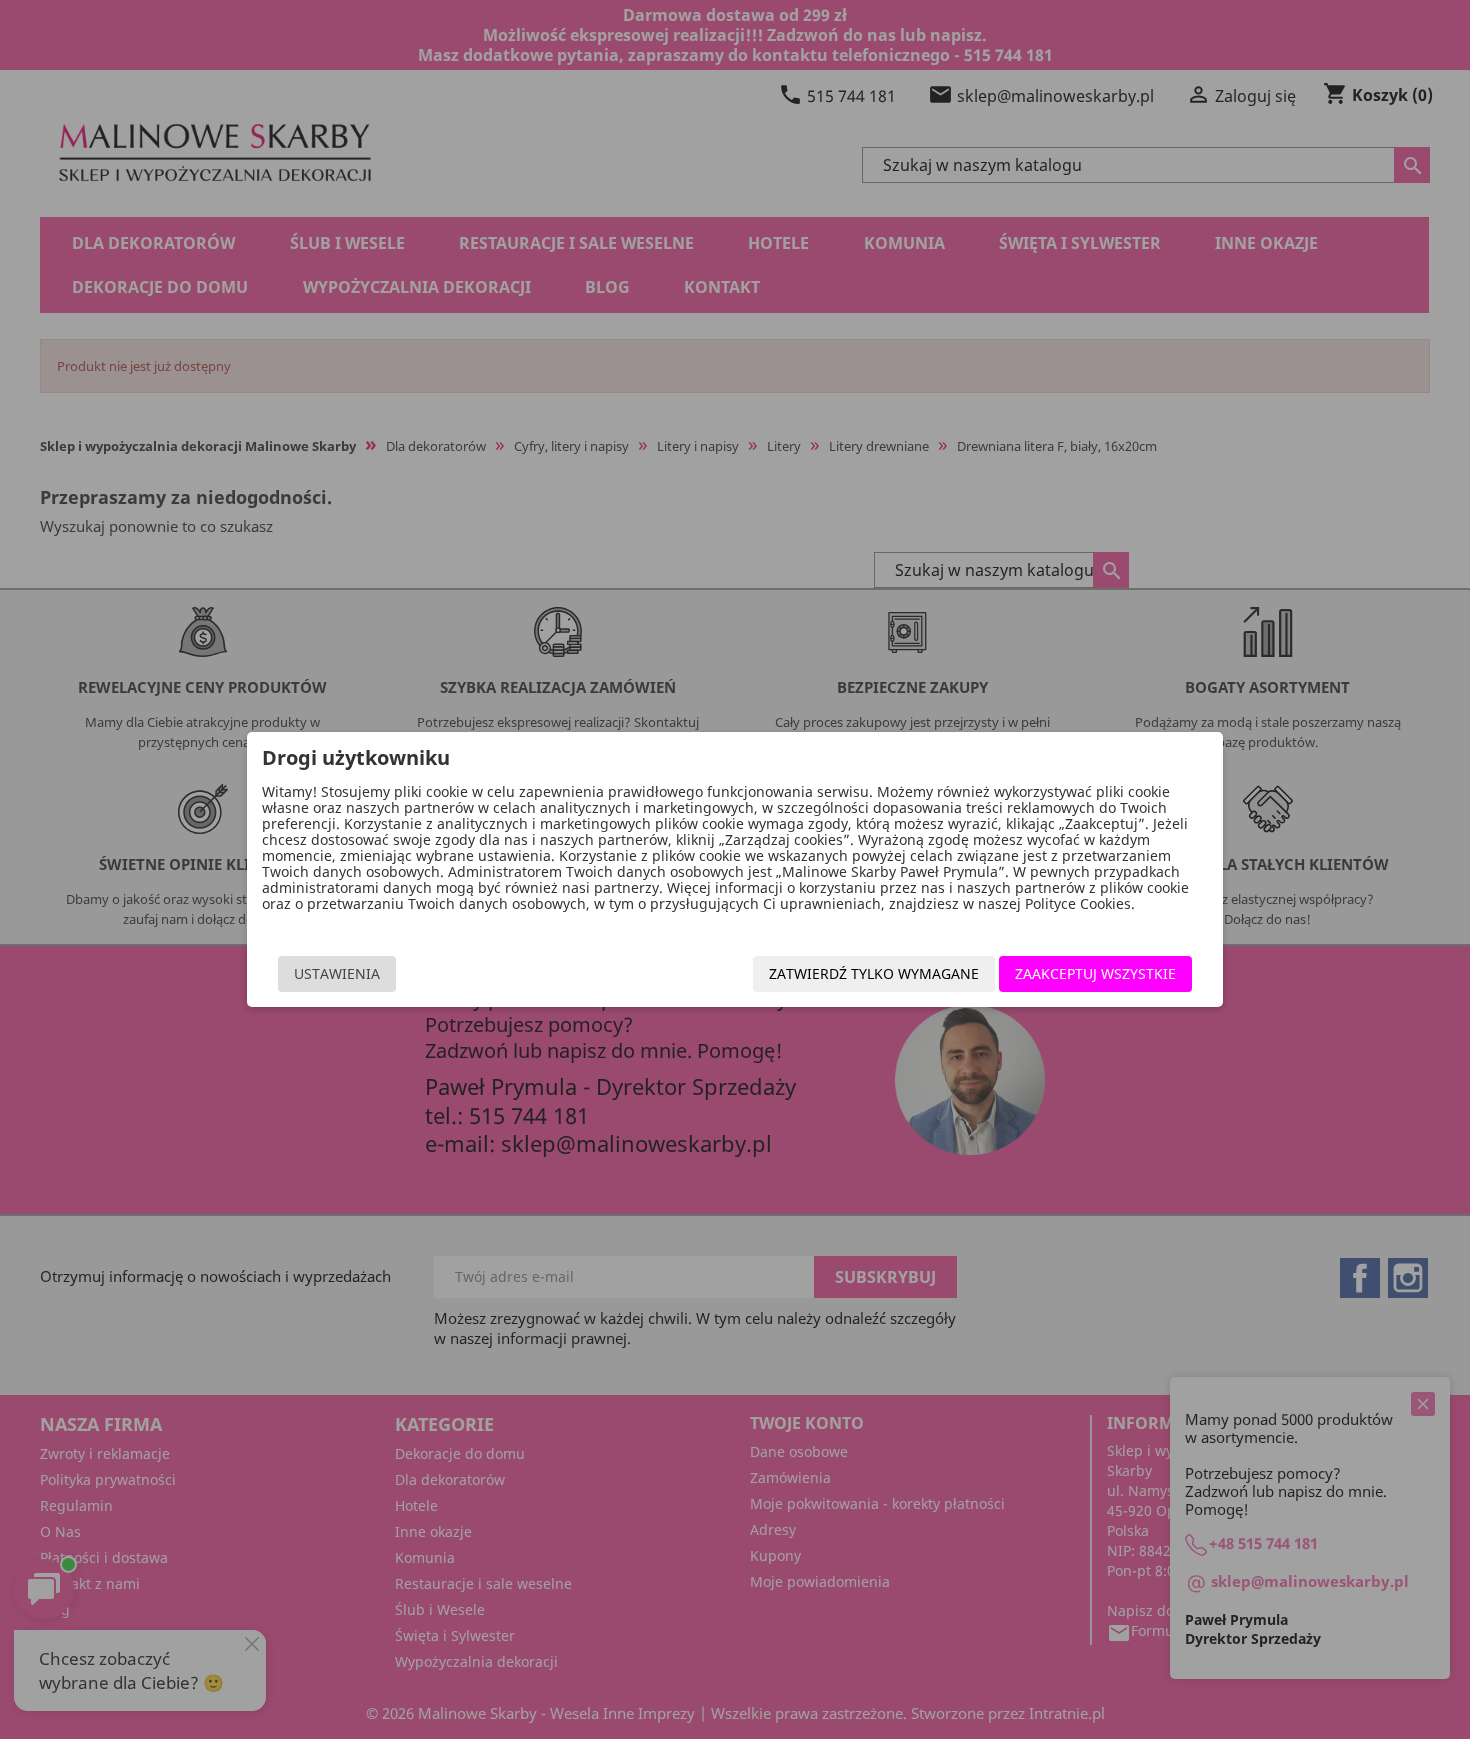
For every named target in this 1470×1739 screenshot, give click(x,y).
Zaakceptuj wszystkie (1095, 973)
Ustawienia (337, 973)
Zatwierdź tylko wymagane (874, 973)
